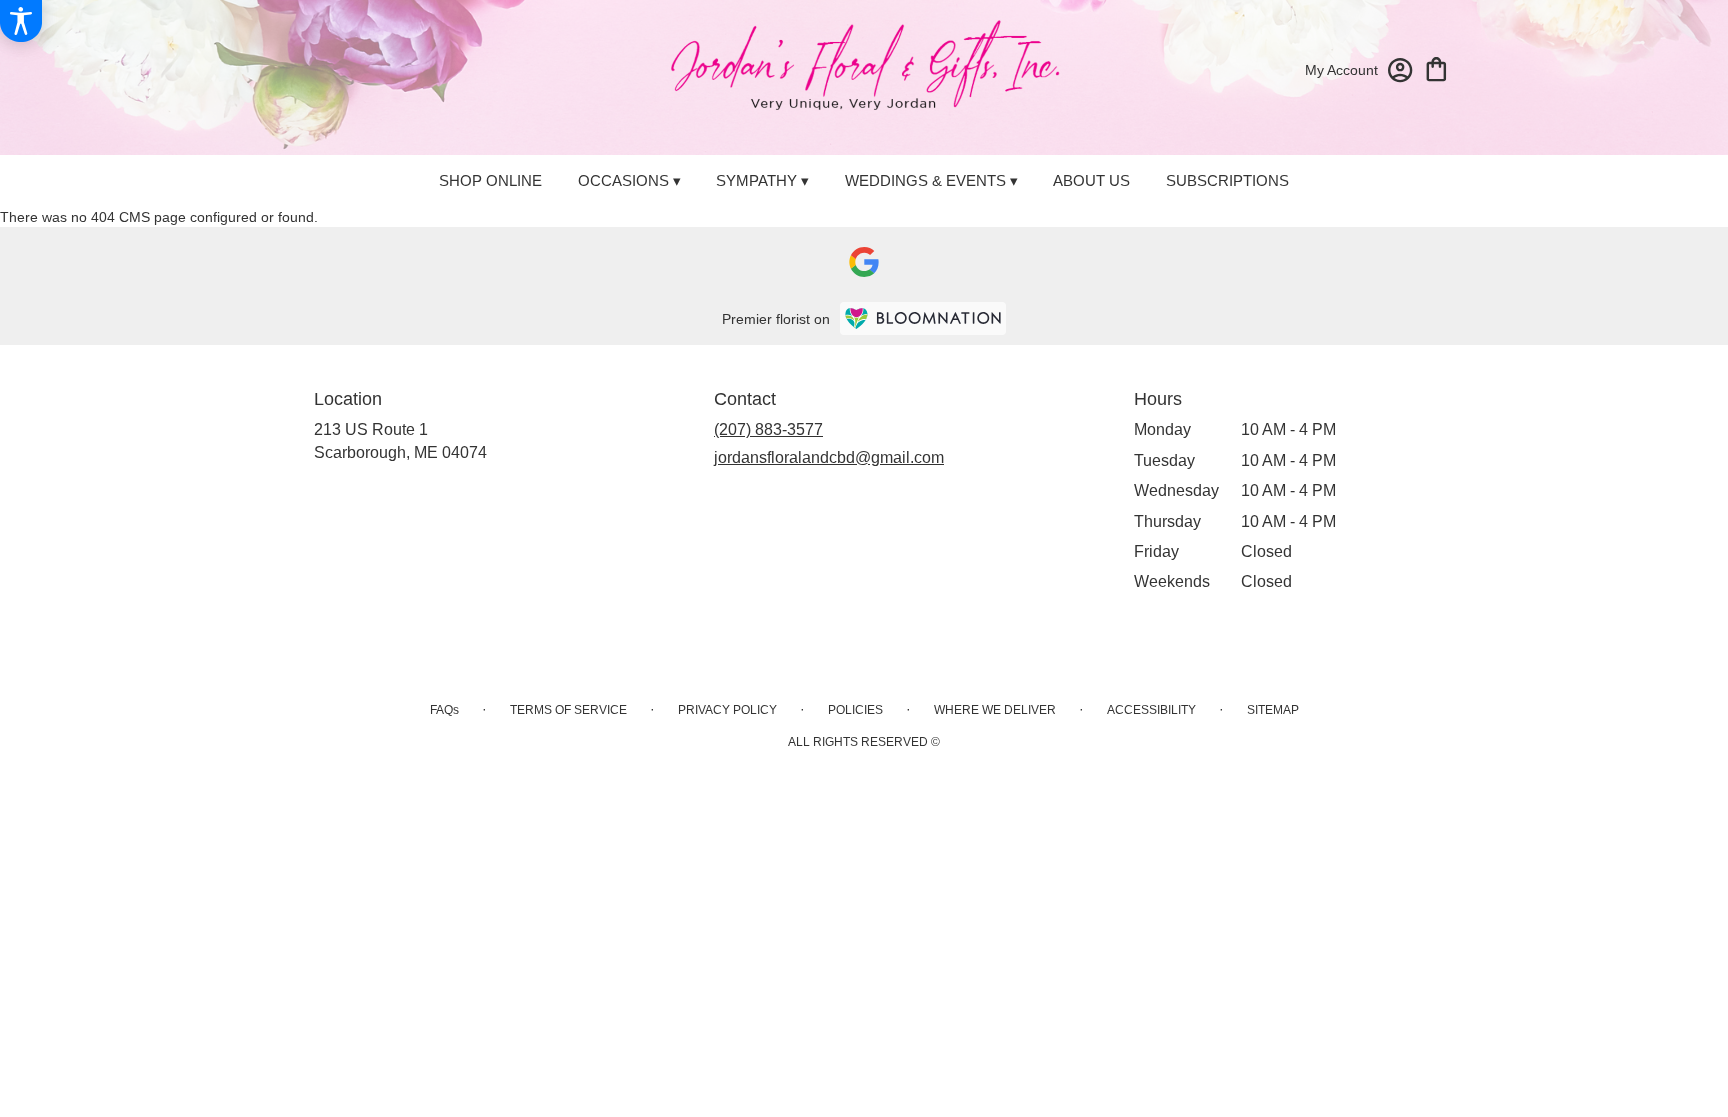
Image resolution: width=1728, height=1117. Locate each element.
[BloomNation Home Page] (923, 318)
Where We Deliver (995, 710)
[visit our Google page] (864, 262)
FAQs (444, 710)
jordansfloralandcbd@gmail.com (829, 457)
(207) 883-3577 (768, 429)
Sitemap (1273, 710)
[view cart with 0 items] (1436, 67)
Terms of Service (568, 710)
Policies (855, 710)
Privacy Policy (727, 710)
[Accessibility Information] (21, 21)
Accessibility (1151, 710)
